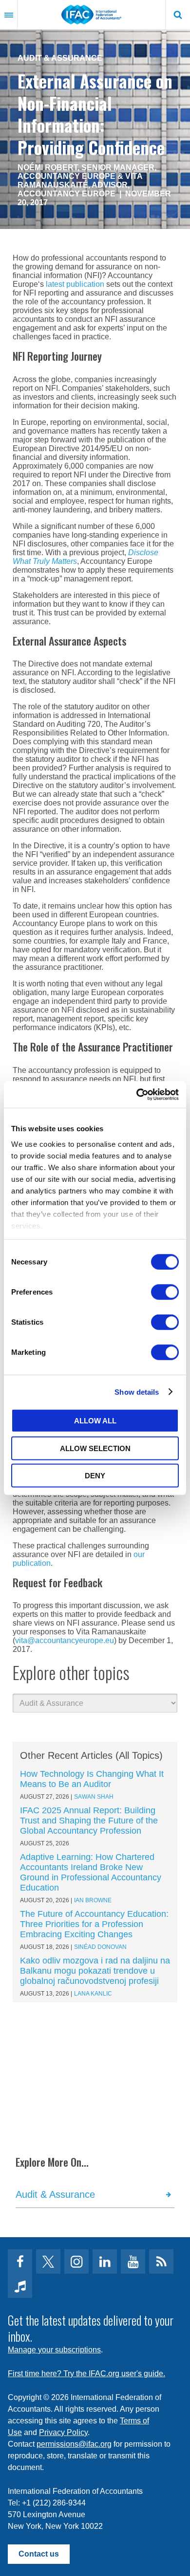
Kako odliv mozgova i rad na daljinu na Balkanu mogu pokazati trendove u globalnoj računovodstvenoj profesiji (95, 1971)
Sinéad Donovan (100, 1947)
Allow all (95, 1421)
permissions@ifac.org (74, 2444)
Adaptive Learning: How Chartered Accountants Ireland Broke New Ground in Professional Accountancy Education (91, 1872)
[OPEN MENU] (9, 15)
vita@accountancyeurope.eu (65, 1640)
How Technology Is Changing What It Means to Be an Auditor (92, 1779)
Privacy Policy (63, 2432)
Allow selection (95, 1448)
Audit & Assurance (60, 58)
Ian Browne (93, 1900)
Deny (95, 1476)
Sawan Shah (94, 1797)
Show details (137, 1392)
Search (178, 15)
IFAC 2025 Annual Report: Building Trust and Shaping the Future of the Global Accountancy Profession (89, 1821)
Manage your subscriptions (54, 2350)
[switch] (165, 1292)
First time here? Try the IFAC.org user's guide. (86, 2374)
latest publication (75, 284)
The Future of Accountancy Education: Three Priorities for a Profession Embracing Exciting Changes (94, 1924)
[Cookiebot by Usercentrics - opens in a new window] (137, 1094)
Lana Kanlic (93, 1994)
